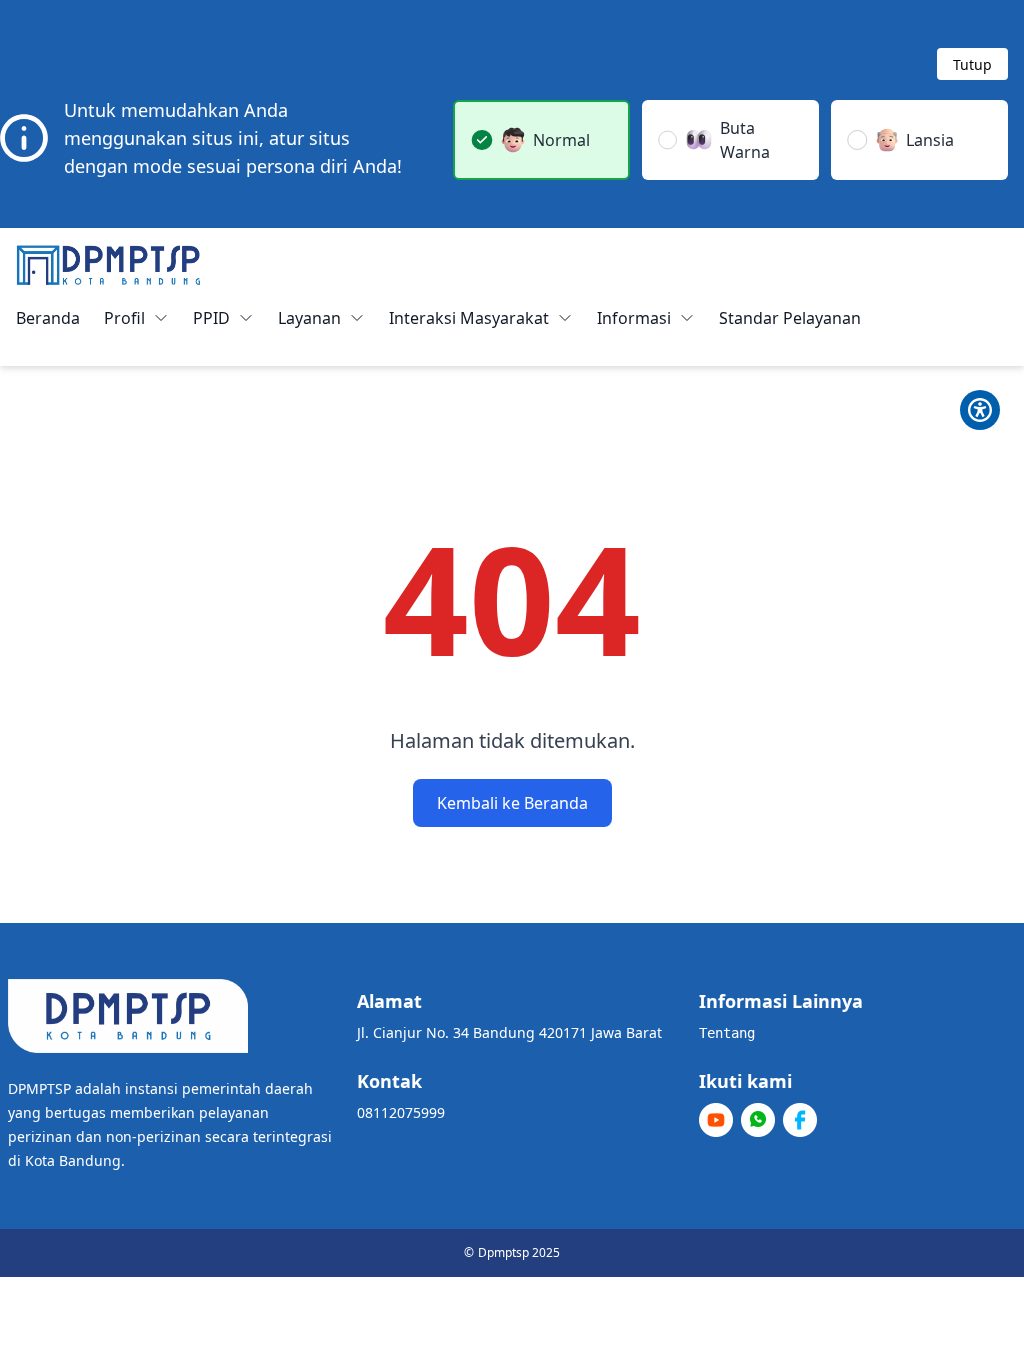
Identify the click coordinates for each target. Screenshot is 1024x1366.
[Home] (108, 265)
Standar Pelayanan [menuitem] (790, 318)
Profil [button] (124, 318)
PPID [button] (211, 318)
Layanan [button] (309, 318)
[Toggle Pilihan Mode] (980, 410)
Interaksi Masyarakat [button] (469, 318)
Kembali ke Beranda (512, 803)
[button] (541, 140)
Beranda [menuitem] (48, 318)
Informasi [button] (634, 318)
